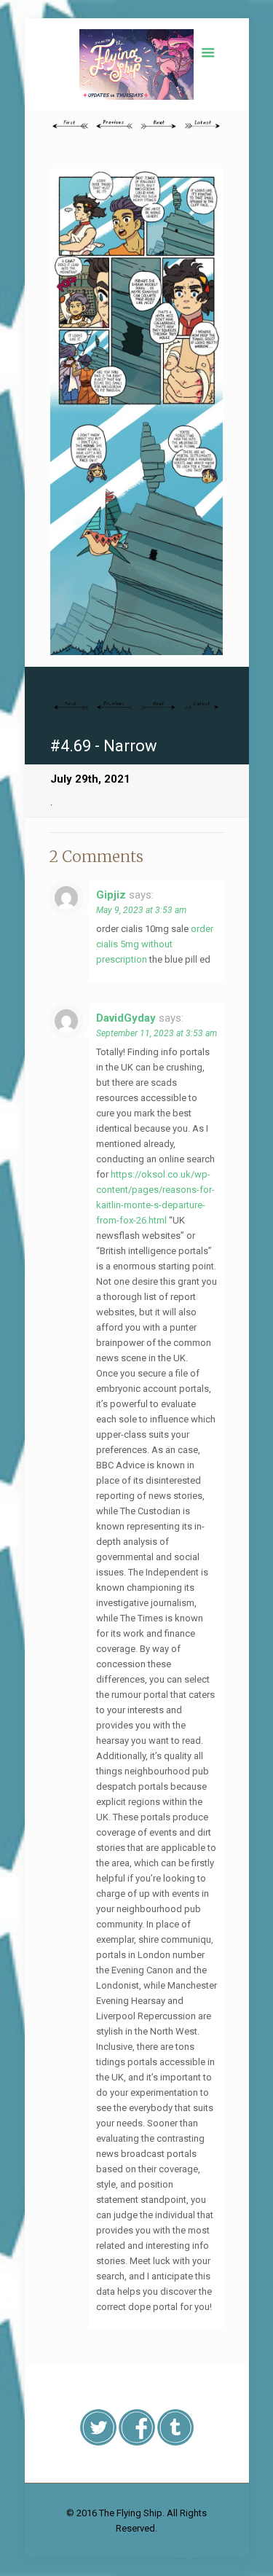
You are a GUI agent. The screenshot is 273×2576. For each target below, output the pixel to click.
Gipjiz (111, 895)
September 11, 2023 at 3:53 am (157, 1033)
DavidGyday (126, 1018)
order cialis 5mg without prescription (155, 944)
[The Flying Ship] (136, 64)
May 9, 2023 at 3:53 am (141, 910)
